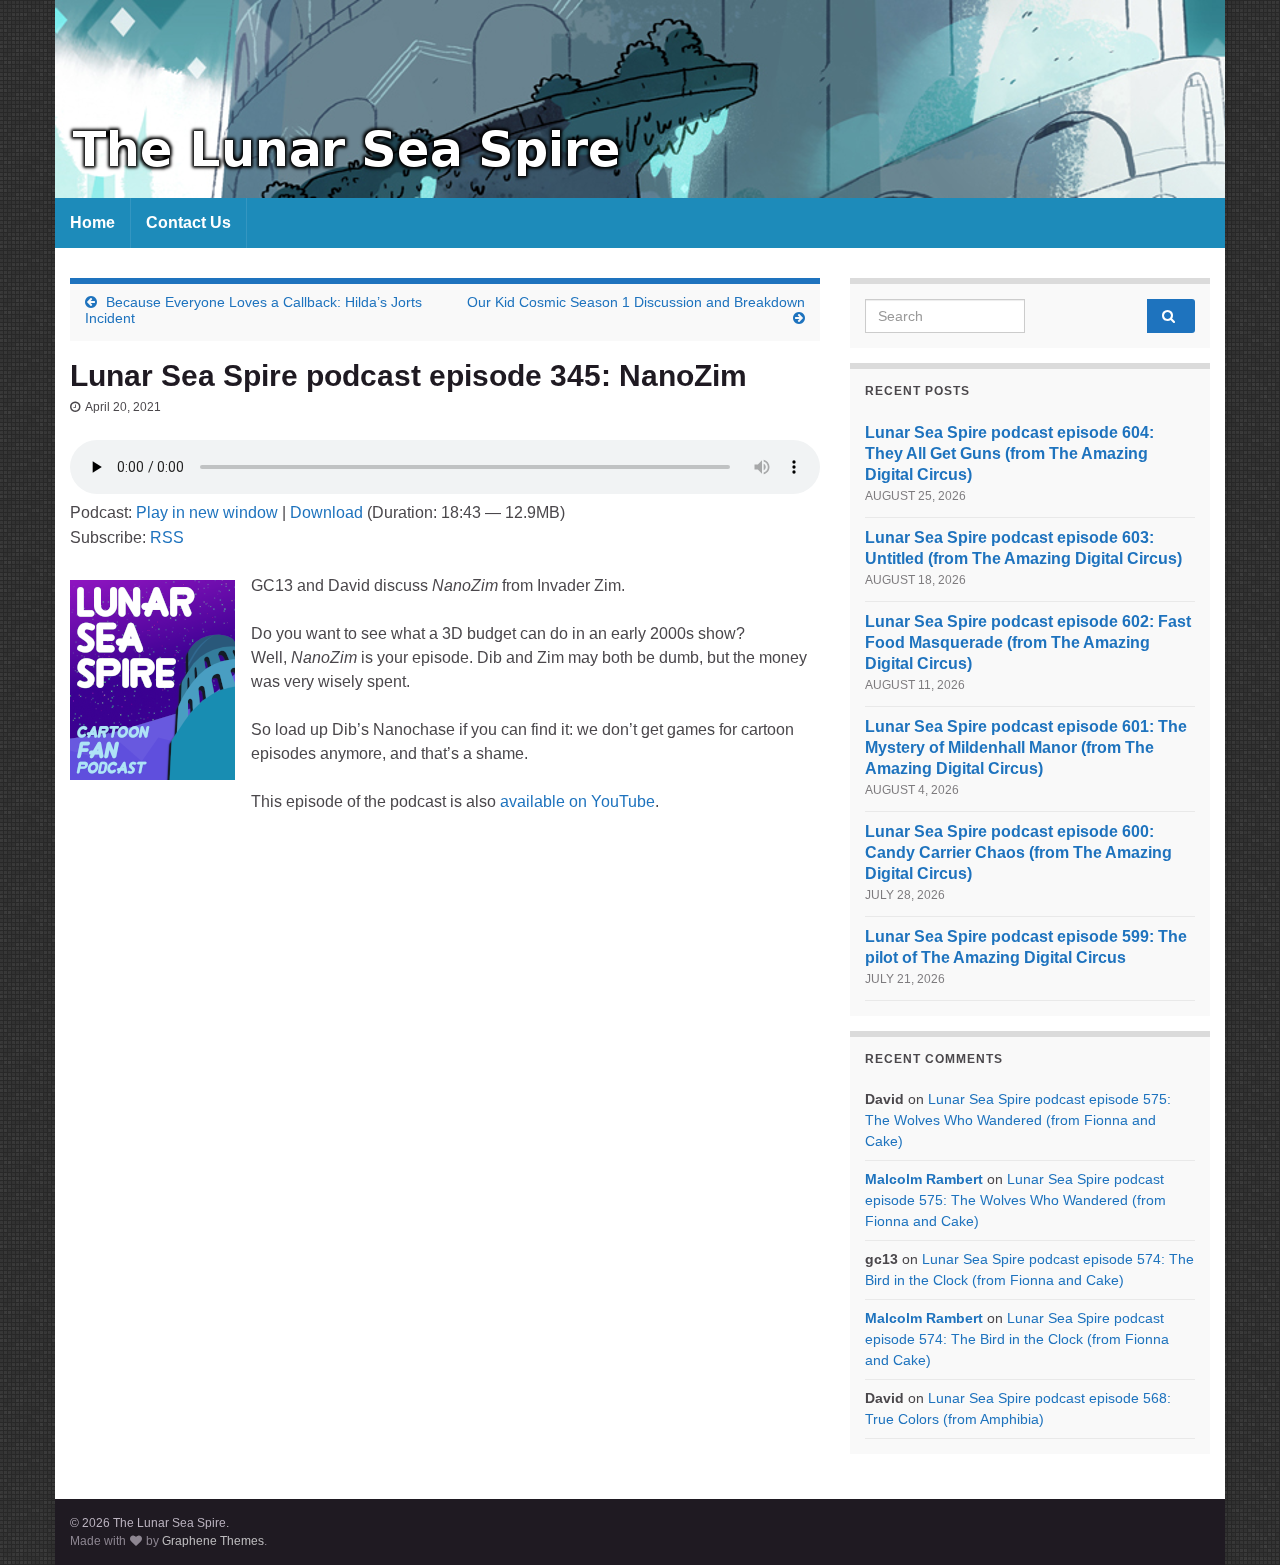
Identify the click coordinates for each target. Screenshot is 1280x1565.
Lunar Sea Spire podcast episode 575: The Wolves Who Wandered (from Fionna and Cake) (1018, 1120)
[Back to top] (1235, 1520)
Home (92, 222)
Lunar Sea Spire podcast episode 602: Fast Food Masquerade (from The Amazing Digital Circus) (1028, 642)
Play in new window (207, 512)
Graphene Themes (213, 1541)
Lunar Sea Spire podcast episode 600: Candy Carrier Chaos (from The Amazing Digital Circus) (1018, 852)
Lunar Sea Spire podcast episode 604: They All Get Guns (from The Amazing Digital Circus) (1009, 453)
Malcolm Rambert (924, 1179)
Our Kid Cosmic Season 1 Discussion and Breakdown (636, 302)
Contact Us (188, 222)
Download (326, 512)
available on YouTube (577, 801)
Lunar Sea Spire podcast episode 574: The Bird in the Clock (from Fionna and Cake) (1017, 1339)
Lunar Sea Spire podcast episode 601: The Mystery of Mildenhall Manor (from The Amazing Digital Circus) (1026, 747)
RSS (167, 537)
